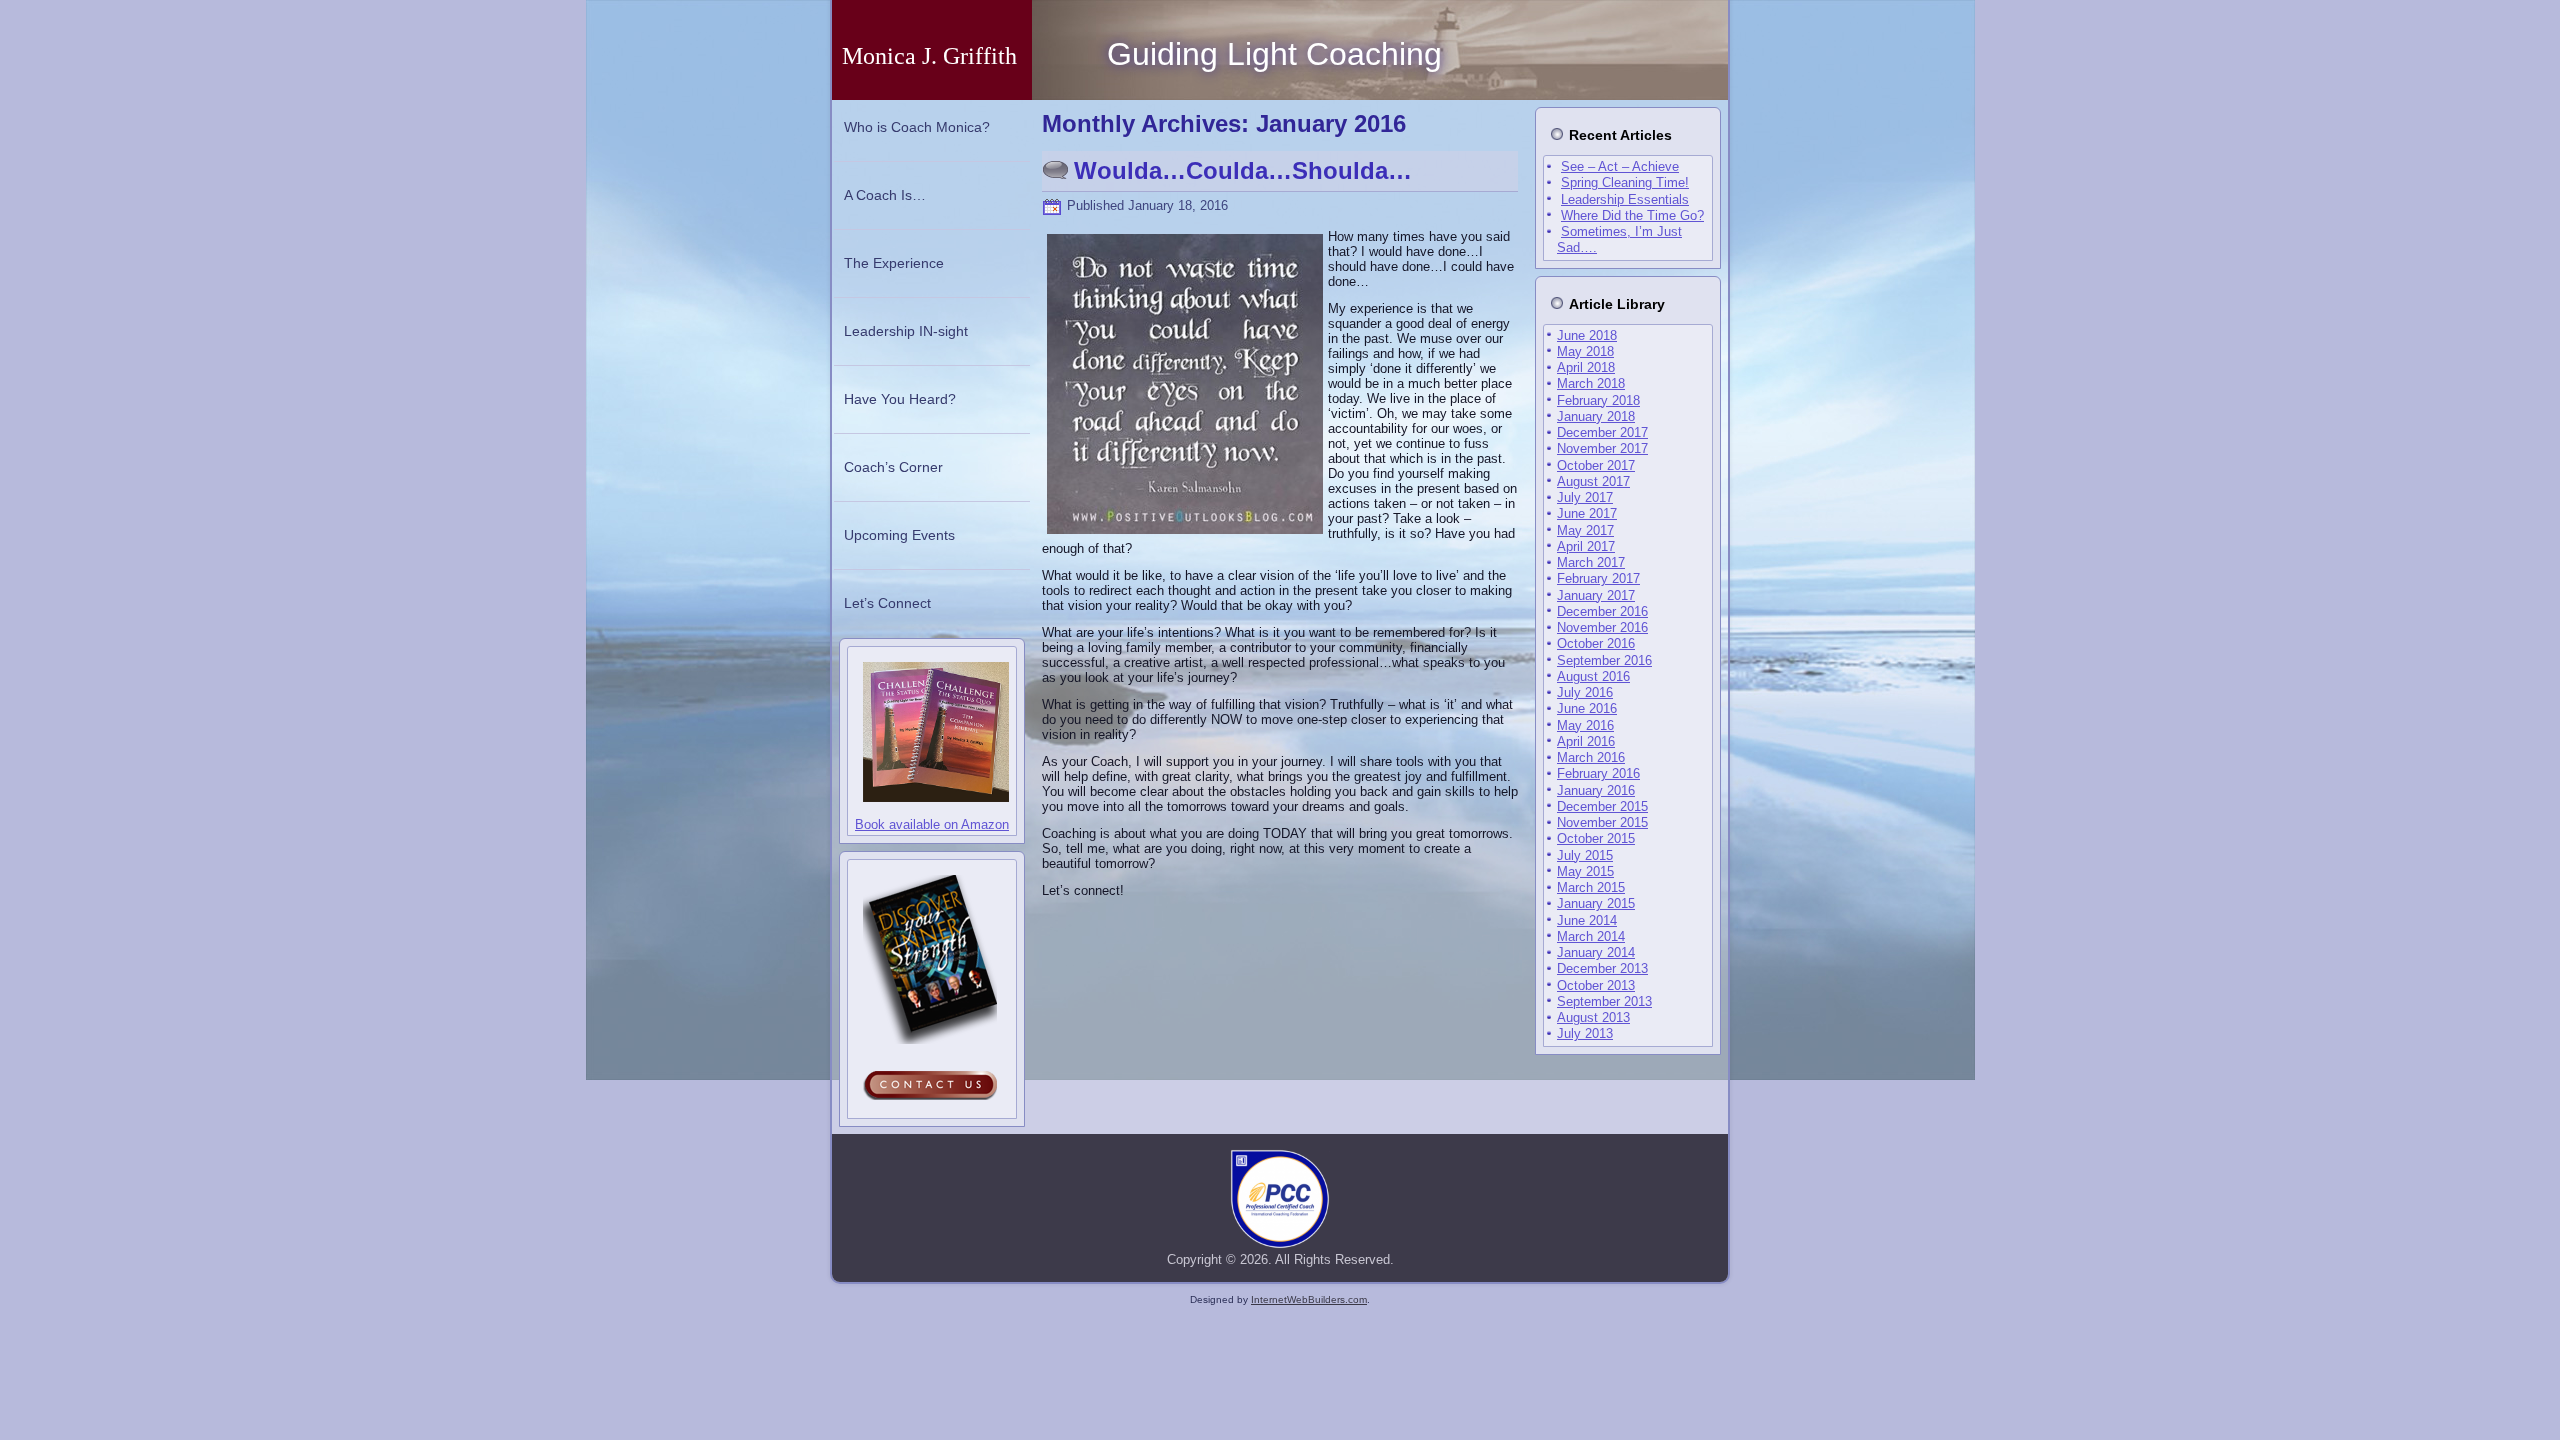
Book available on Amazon (932, 824)
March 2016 (1591, 757)
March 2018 (1591, 383)
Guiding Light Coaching (1274, 54)
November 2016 (1602, 627)
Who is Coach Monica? (917, 127)
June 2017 (1587, 513)
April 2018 (1586, 367)
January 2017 (1596, 595)
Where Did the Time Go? (1632, 215)
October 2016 (1596, 643)
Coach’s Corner (893, 467)
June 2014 (1587, 920)
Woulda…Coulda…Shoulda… (1243, 170)
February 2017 (1598, 578)
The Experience (894, 263)
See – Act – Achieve (1620, 166)
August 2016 (1593, 676)
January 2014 (1596, 952)
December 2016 (1602, 611)
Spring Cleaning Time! (1625, 182)
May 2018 (1585, 351)
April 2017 (1586, 546)
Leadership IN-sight (906, 331)
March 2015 (1591, 887)
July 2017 (1585, 497)
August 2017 (1593, 481)
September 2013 (1604, 1001)
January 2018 (1596, 416)
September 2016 (1604, 660)
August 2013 (1593, 1017)
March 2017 (1591, 562)
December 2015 (1602, 806)
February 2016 (1598, 773)
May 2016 (1585, 725)
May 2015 (1585, 871)
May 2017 (1585, 530)
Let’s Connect (887, 603)
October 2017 (1596, 465)
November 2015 (1602, 822)
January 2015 (1596, 903)
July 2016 (1585, 692)
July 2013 (1585, 1033)
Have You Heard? (900, 399)
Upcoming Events (899, 535)
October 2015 (1596, 838)
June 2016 (1587, 708)
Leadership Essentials (1625, 199)
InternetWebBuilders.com (1309, 1299)
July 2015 (1585, 855)
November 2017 (1602, 448)
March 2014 (1591, 936)
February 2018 (1598, 400)
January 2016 (1596, 790)
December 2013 (1602, 968)
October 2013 (1596, 985)
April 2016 (1586, 741)
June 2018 (1587, 335)
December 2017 (1602, 432)
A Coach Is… (885, 195)
